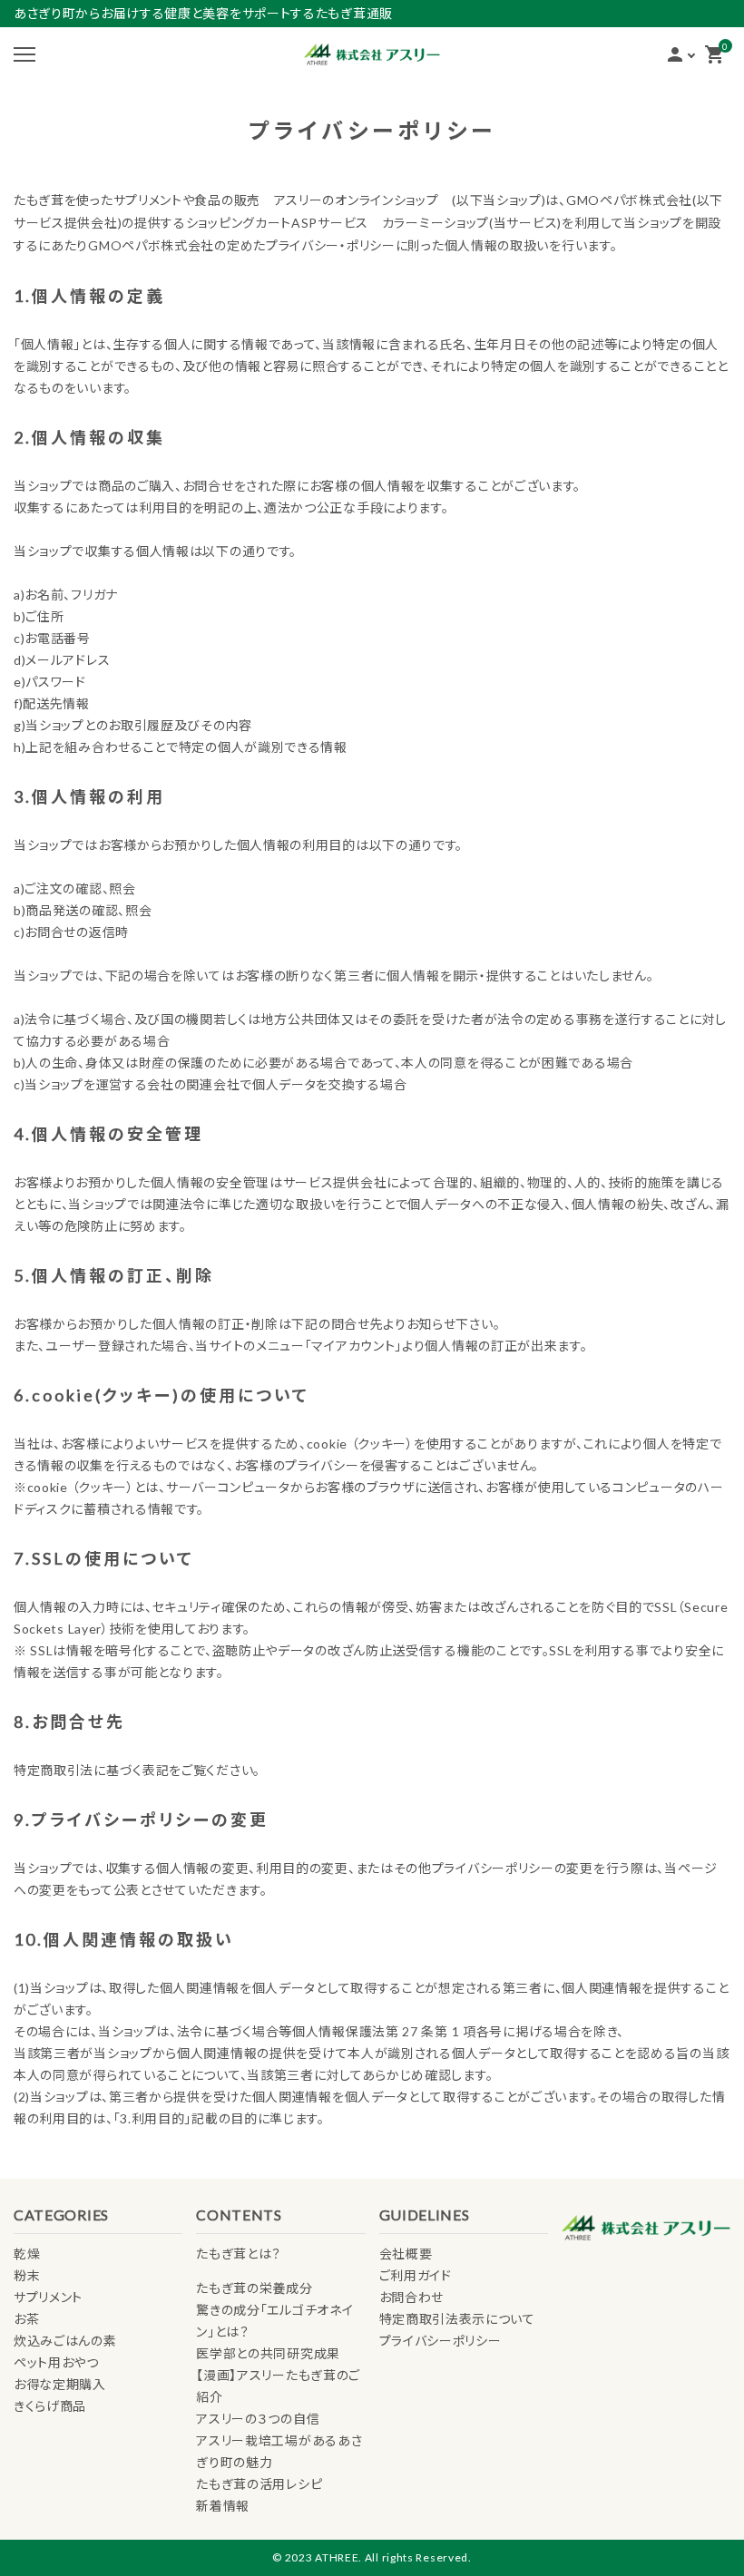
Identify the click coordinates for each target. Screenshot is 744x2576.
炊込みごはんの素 (65, 2341)
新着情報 (223, 2506)
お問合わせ (412, 2297)
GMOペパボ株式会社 (629, 200)
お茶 (26, 2319)
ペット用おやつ (56, 2362)
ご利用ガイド (416, 2275)
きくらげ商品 (50, 2406)
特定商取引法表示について (457, 2319)
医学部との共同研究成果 (268, 2353)
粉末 (27, 2275)
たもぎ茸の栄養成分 (254, 2288)
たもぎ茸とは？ (239, 2254)
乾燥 (27, 2254)
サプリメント (48, 2297)
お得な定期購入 (60, 2384)
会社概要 (406, 2254)
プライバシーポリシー (441, 2341)
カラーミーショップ (436, 223)
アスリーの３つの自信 (258, 2419)
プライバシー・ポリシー (331, 245)
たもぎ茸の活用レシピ (259, 2484)
